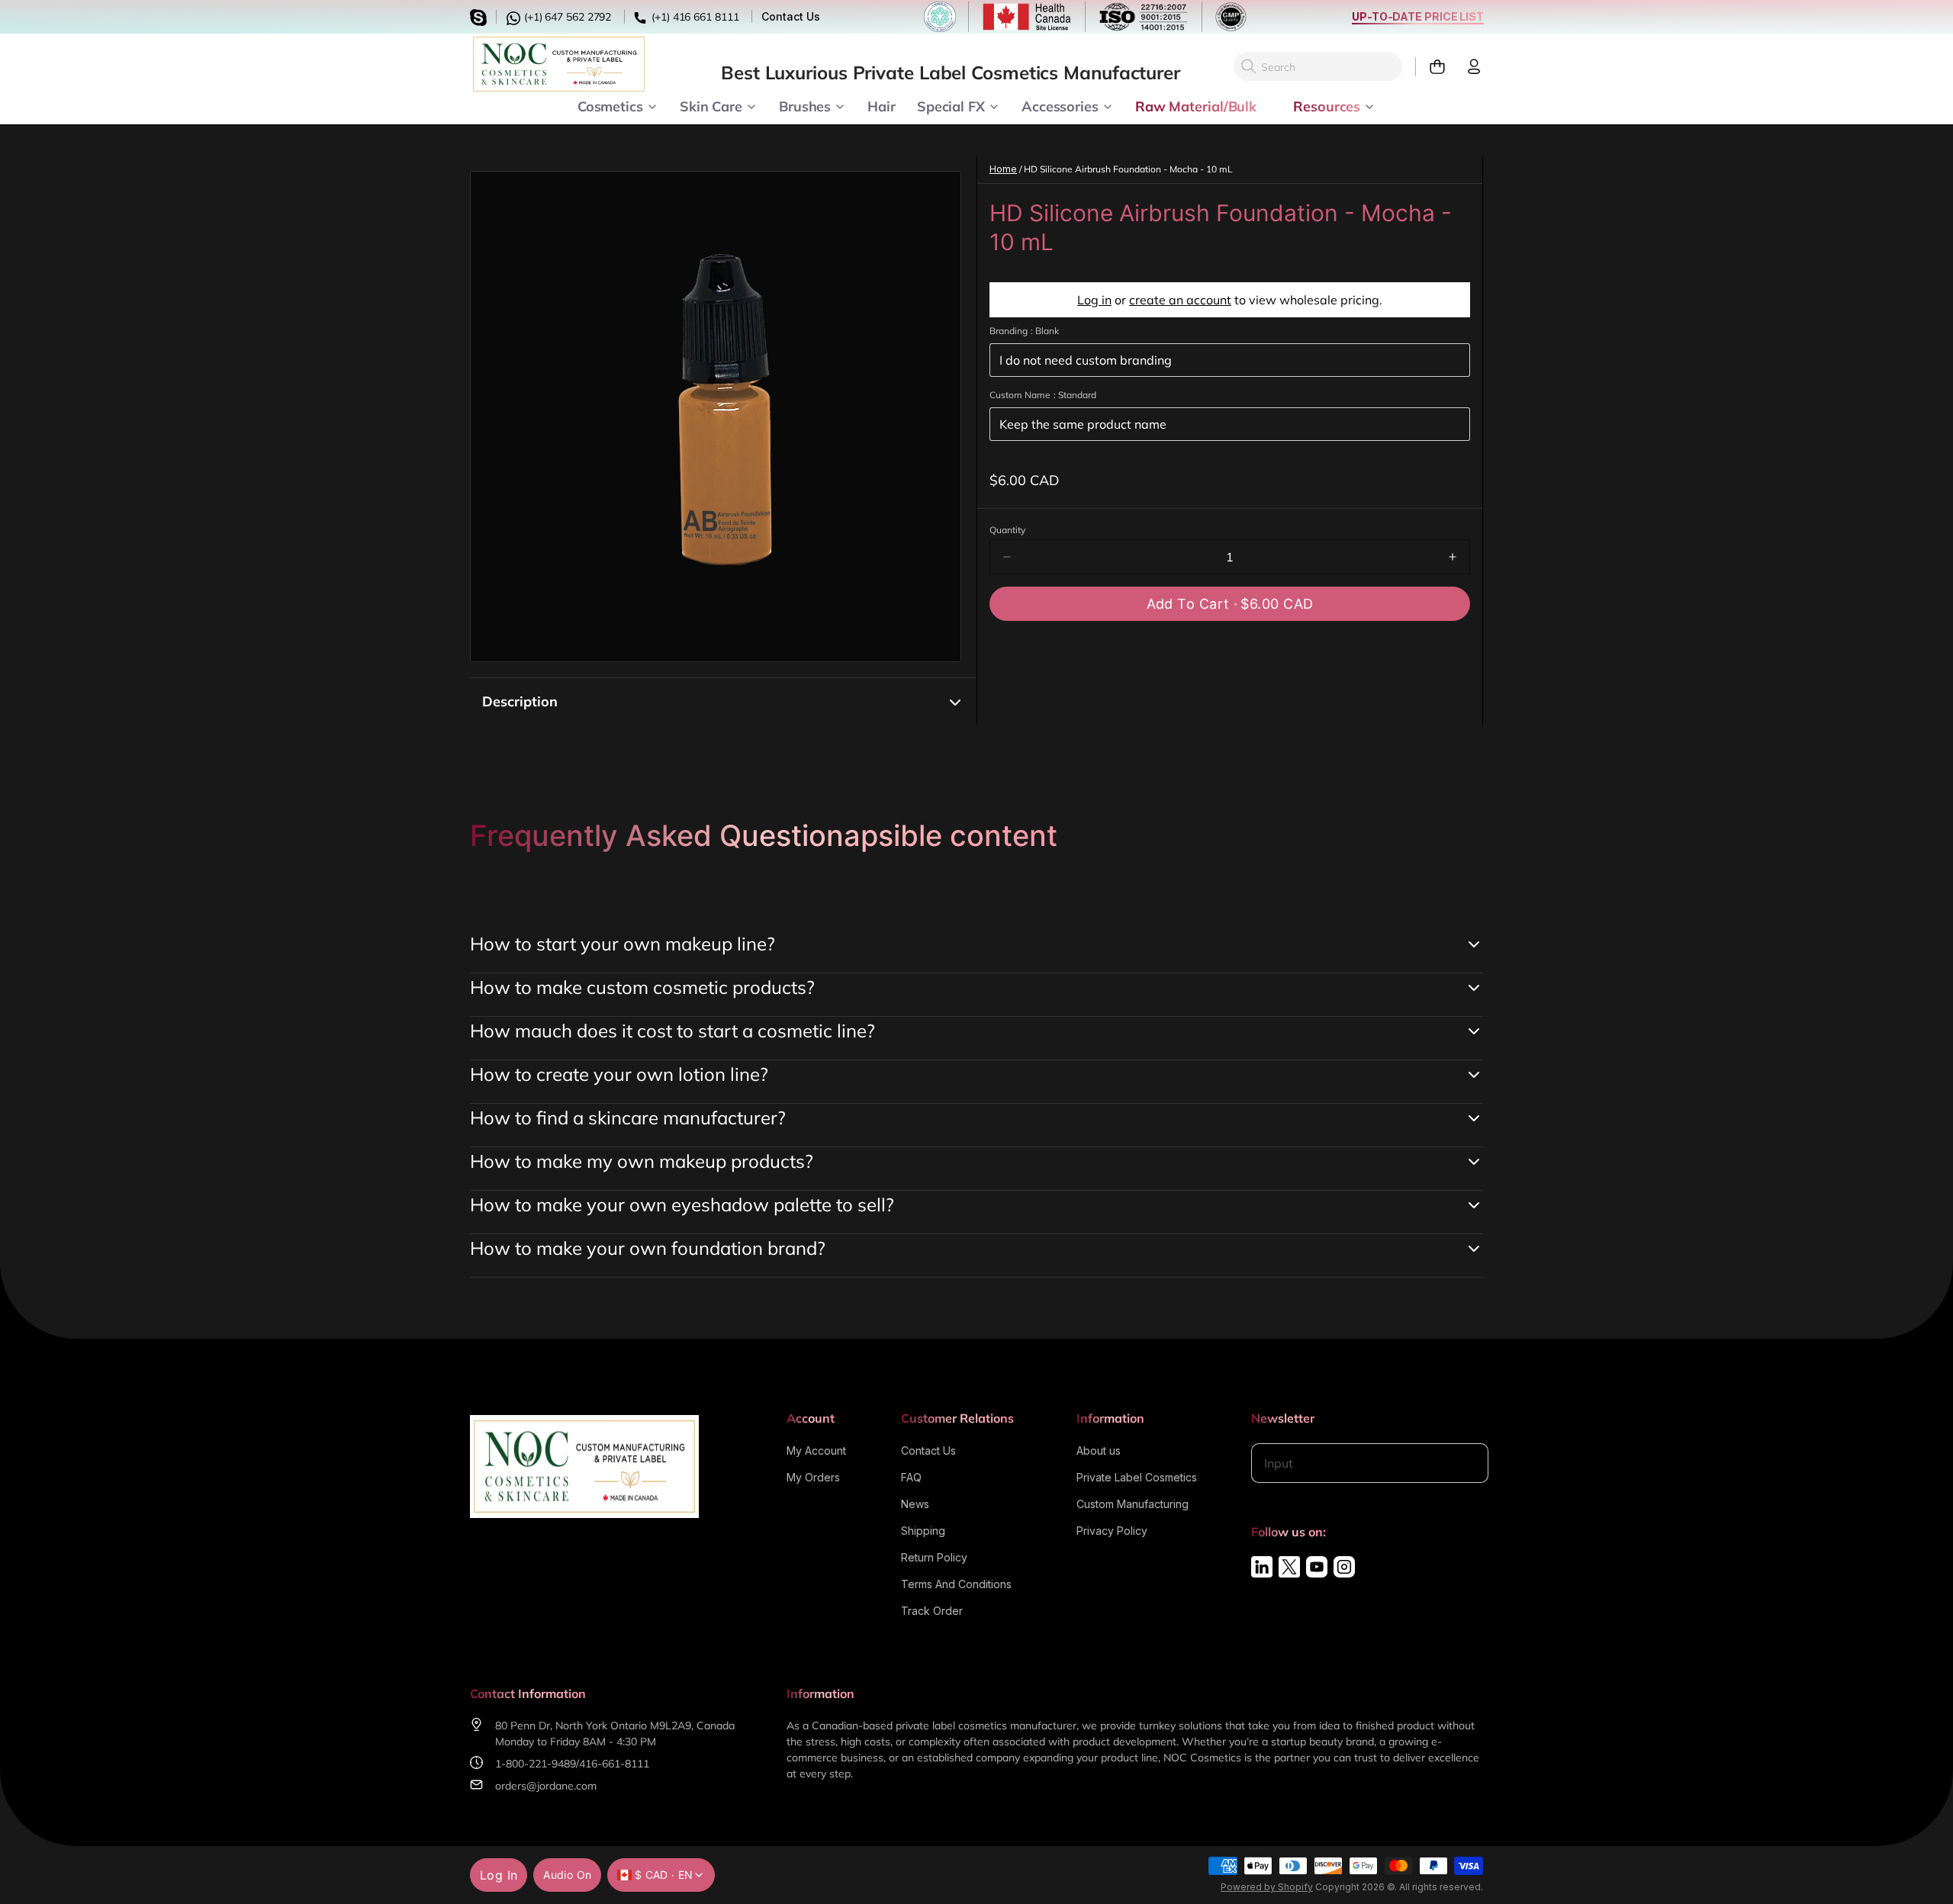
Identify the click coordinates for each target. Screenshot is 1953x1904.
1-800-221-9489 (536, 1764)
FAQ (911, 1477)
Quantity (1007, 530)
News (915, 1504)
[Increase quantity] (1453, 557)
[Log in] (1468, 67)
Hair (882, 105)
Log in (1094, 300)
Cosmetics (610, 105)
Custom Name (1043, 395)
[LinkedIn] (1262, 1567)
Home (1003, 169)
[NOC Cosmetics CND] (559, 64)
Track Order (932, 1611)
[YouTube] (1317, 1567)
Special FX (951, 105)
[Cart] (1431, 67)
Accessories (1060, 105)
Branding (1024, 331)
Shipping (923, 1531)
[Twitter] (1289, 1567)
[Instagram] (1344, 1567)
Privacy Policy (1112, 1531)
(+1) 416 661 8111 (693, 17)
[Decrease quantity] (1007, 557)
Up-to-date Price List (1418, 16)
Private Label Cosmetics (1137, 1477)
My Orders (813, 1477)
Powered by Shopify (1267, 1887)
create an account (1180, 300)
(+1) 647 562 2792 (566, 17)
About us (1099, 1451)
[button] (1230, 604)
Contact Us (790, 16)
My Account (816, 1451)
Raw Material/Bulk (1196, 105)
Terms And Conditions (956, 1584)
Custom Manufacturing (1133, 1504)
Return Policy (934, 1557)
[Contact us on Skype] (481, 16)
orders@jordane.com (546, 1786)
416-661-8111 (614, 1764)
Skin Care (711, 105)
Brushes (805, 105)
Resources (1327, 105)
